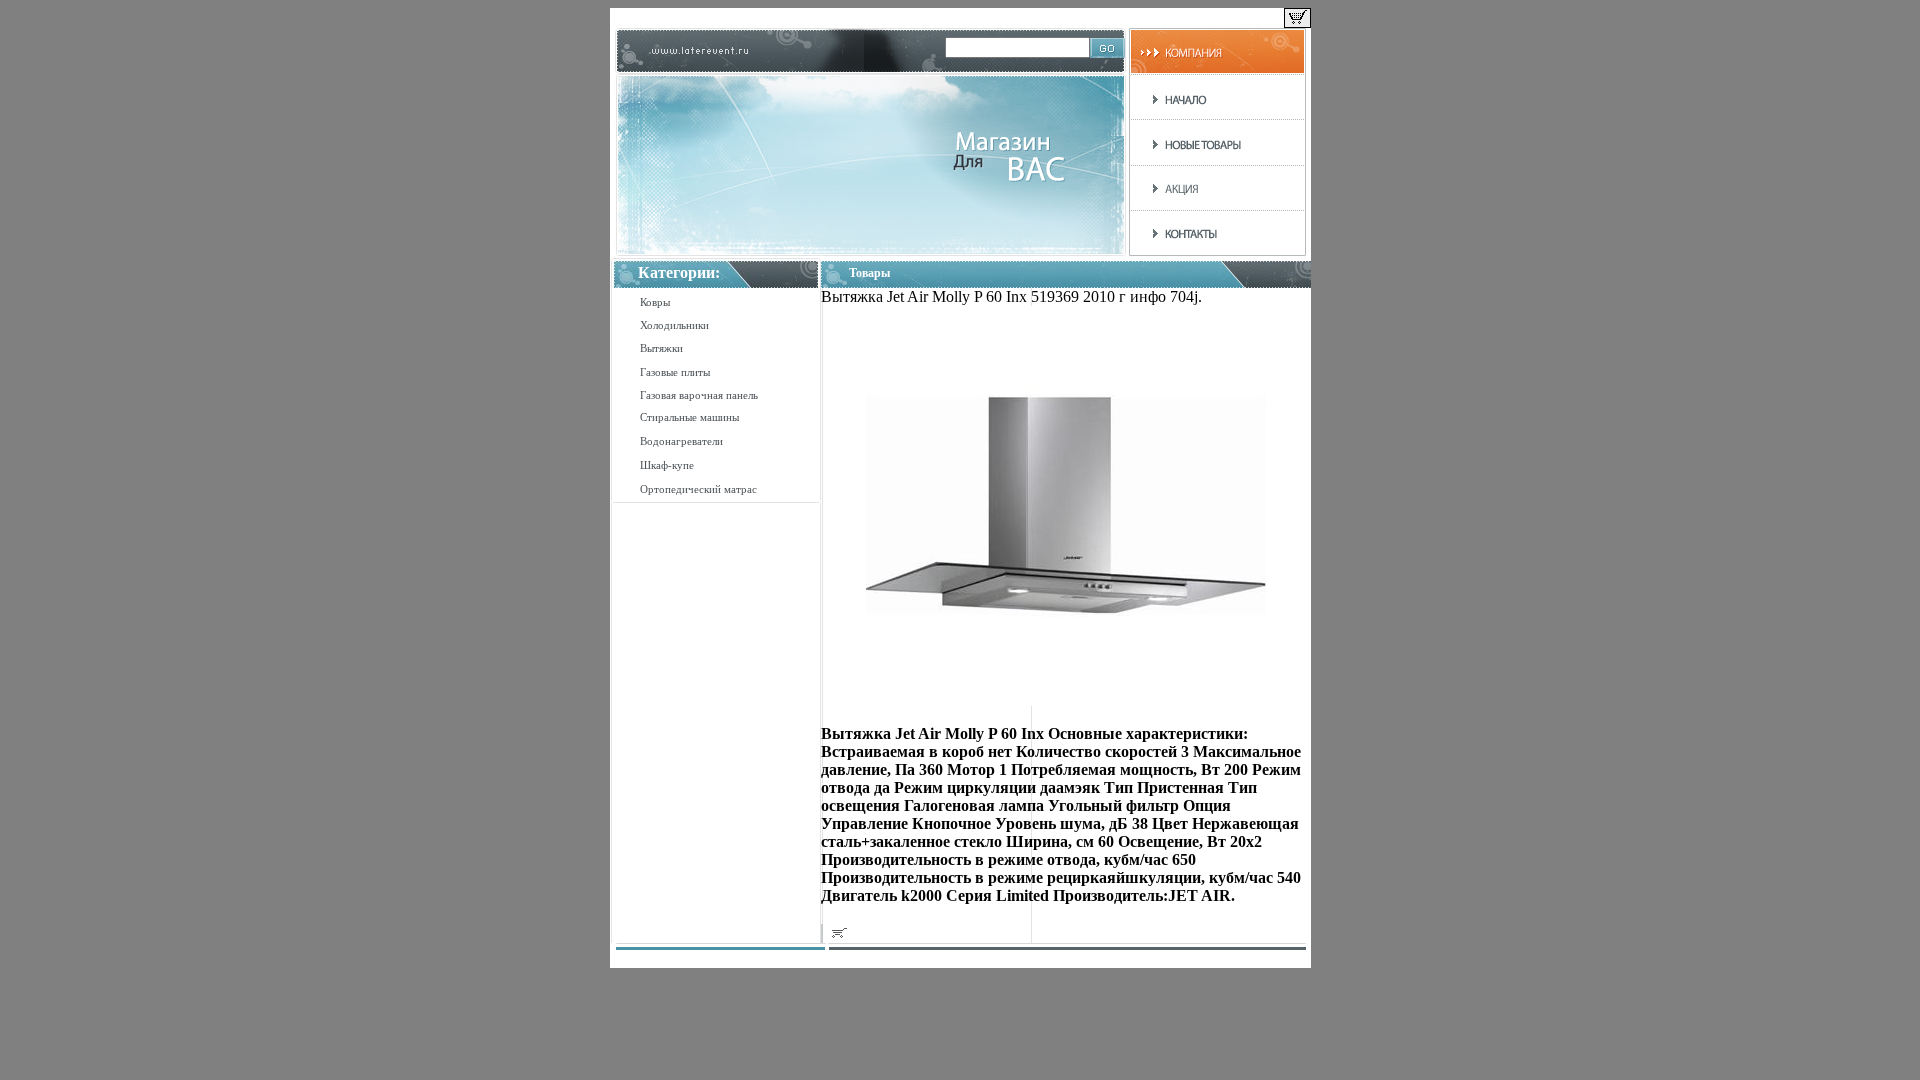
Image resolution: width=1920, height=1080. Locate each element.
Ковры (655, 302)
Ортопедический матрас (698, 489)
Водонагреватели (681, 441)
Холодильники (674, 325)
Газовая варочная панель (699, 395)
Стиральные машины (689, 417)
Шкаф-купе (667, 465)
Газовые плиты (675, 372)
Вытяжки (661, 348)
